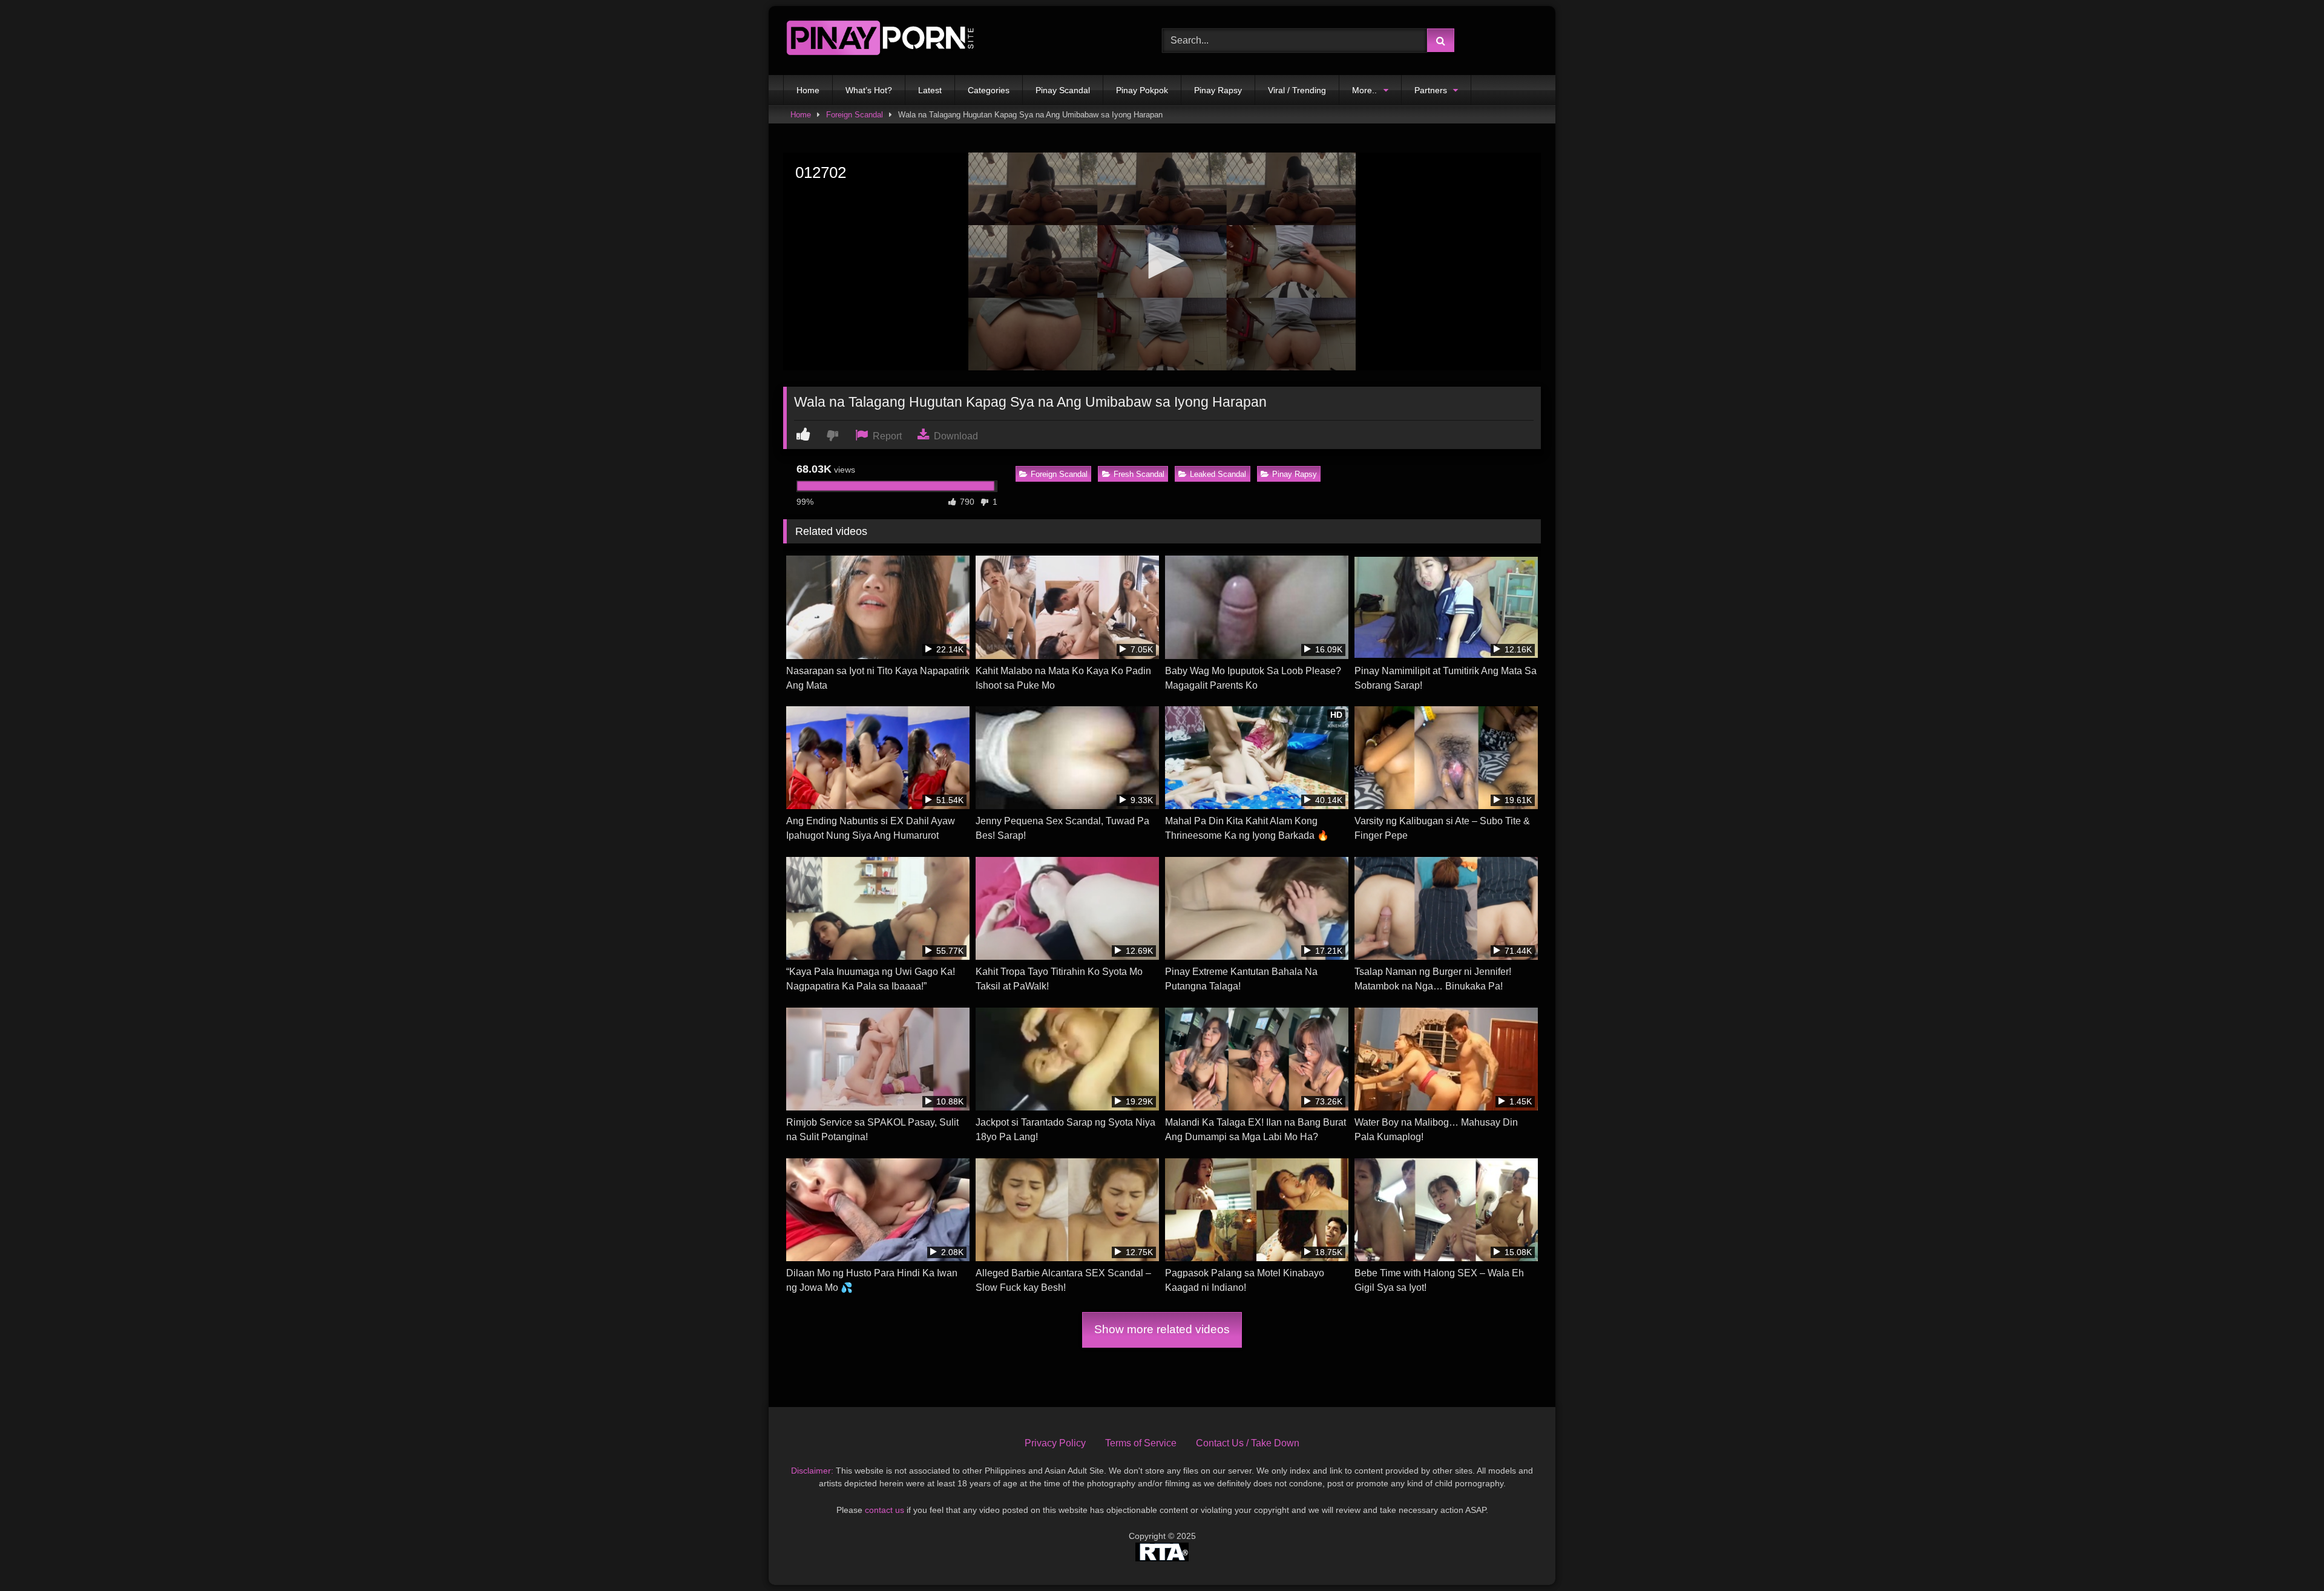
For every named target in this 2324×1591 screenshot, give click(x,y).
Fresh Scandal (1139, 474)
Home (808, 90)
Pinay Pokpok (1142, 90)
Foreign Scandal (855, 115)
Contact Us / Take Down (1248, 1443)
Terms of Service (1141, 1443)
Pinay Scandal (1063, 90)
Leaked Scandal (1218, 474)
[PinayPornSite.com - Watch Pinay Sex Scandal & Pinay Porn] (880, 41)
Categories (989, 90)
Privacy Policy (1055, 1443)
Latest (930, 90)
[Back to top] (2286, 1555)
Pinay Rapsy (1218, 90)
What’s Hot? (869, 90)
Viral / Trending (1297, 90)
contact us (885, 1510)
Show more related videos (1162, 1329)
